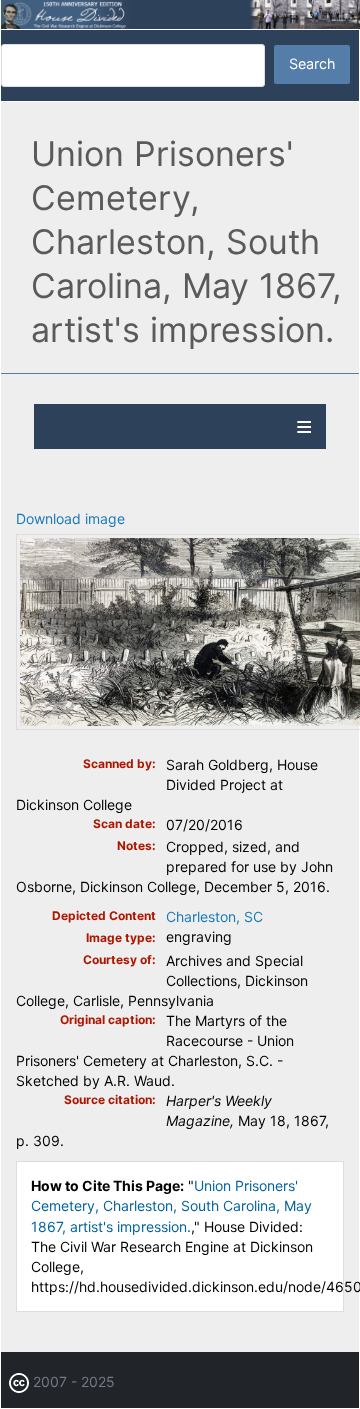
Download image (70, 518)
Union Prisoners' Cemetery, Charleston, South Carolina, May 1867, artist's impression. (171, 1205)
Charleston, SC (214, 916)
